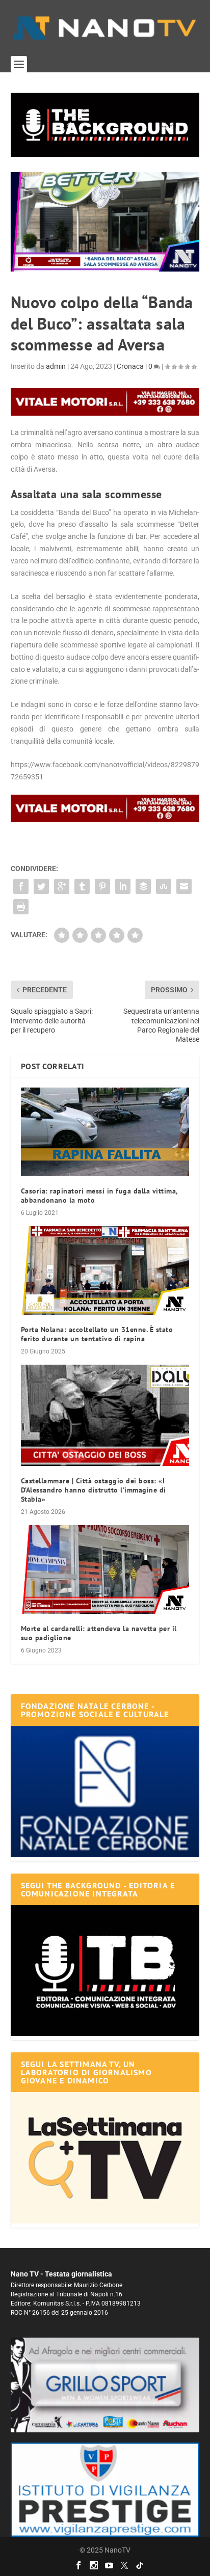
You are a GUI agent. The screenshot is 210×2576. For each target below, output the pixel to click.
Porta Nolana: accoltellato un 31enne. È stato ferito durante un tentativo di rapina (97, 1334)
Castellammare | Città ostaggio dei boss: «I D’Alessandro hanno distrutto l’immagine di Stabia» (94, 1490)
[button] (105, 125)
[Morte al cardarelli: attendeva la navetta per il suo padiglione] (105, 1569)
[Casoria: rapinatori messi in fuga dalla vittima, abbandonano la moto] (105, 1132)
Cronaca (130, 366)
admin (56, 366)
